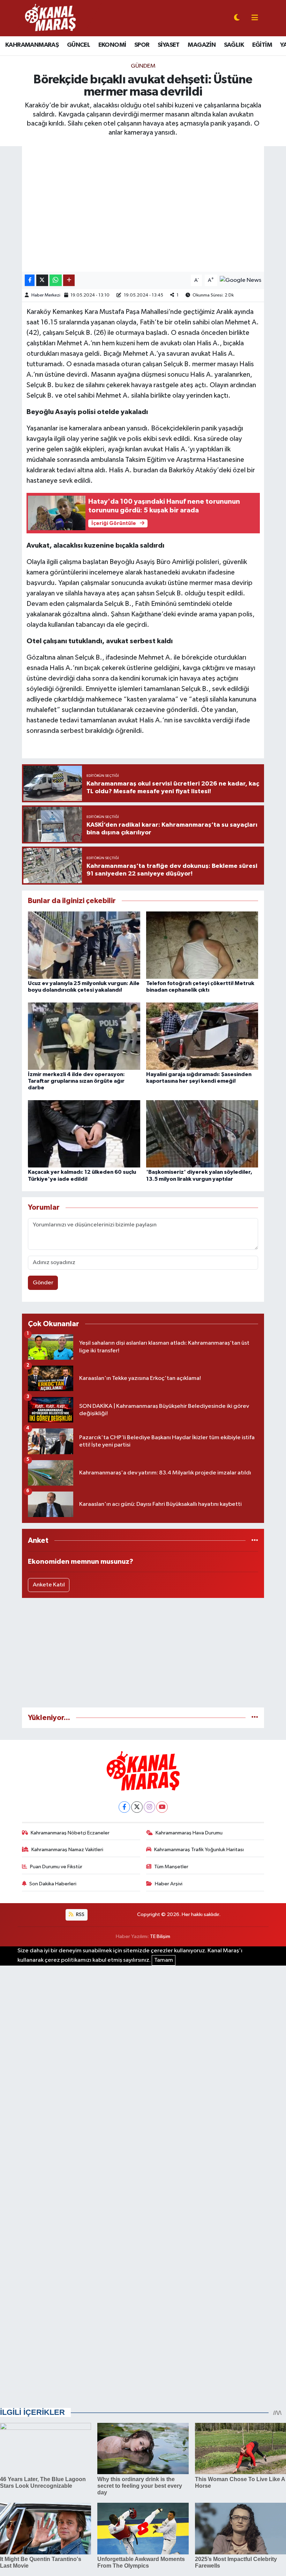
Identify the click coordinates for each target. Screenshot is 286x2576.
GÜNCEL (78, 45)
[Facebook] (124, 1807)
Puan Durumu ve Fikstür (56, 1867)
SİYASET (169, 45)
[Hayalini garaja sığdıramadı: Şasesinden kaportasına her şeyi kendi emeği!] (202, 1036)
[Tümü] (255, 1541)
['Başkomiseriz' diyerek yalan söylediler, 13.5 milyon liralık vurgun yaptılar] (202, 1134)
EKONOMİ (112, 45)
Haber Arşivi (169, 1884)
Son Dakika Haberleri (53, 1884)
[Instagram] (149, 1807)
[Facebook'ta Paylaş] (30, 280)
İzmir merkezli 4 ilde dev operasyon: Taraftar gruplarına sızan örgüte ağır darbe (76, 1081)
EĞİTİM (262, 45)
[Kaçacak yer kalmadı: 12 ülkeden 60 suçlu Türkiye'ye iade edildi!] (84, 1134)
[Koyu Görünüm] (237, 18)
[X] (137, 1807)
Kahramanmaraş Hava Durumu (189, 1833)
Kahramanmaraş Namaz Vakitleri (67, 1850)
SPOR (142, 45)
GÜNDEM (143, 66)
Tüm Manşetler (171, 1867)
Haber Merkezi (46, 295)
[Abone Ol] (240, 280)
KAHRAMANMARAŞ (32, 45)
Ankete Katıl (49, 1585)
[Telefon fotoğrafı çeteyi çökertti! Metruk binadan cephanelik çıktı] (202, 945)
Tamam (164, 1960)
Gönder (43, 1283)
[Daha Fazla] (69, 280)
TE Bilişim (160, 1936)
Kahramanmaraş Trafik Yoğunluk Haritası (199, 1850)
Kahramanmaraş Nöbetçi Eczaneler (70, 1833)
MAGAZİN (202, 45)
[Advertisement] (143, 1653)
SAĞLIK (234, 45)
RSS (80, 1914)
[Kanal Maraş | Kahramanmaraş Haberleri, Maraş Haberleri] (50, 18)
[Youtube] (162, 1807)
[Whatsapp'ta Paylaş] (56, 280)
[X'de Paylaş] (42, 280)
